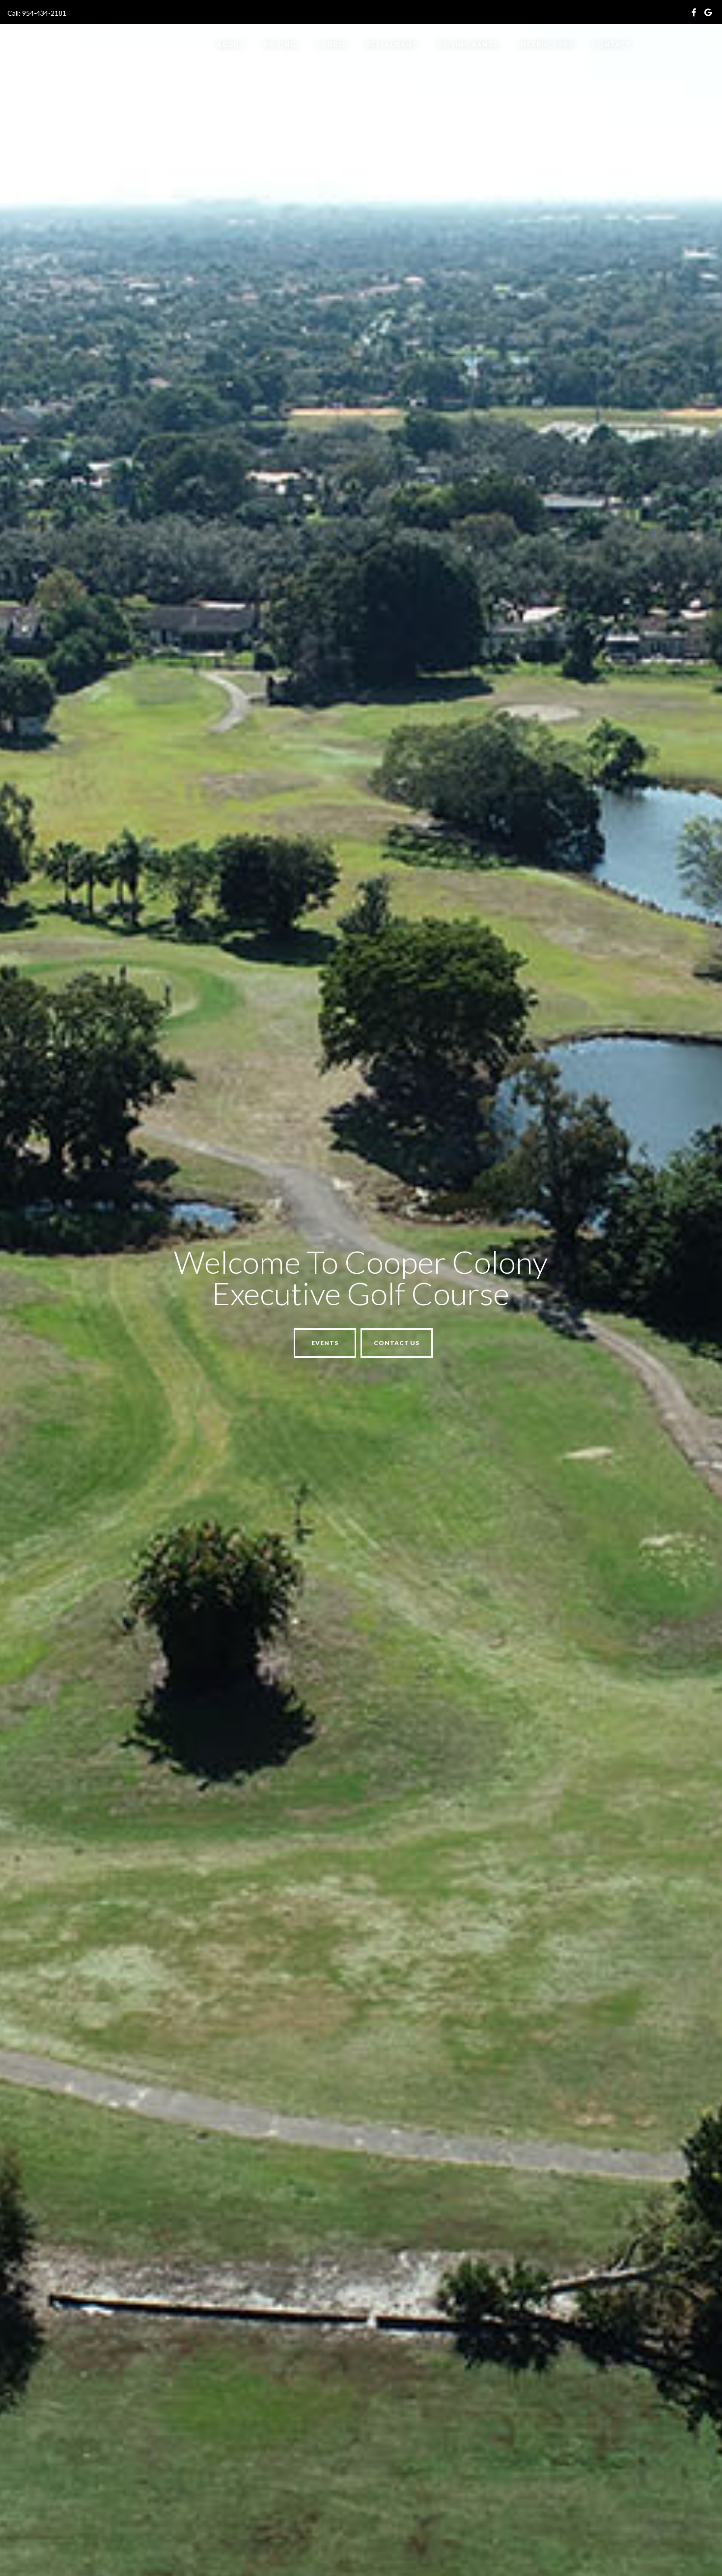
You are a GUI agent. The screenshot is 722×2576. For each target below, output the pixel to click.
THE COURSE (62, 1342)
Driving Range (468, 44)
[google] (708, 14)
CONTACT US (139, 1342)
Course (331, 44)
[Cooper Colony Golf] (114, 48)
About (231, 44)
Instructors (545, 44)
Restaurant (392, 44)
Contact (612, 44)
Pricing (280, 44)
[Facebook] (694, 14)
